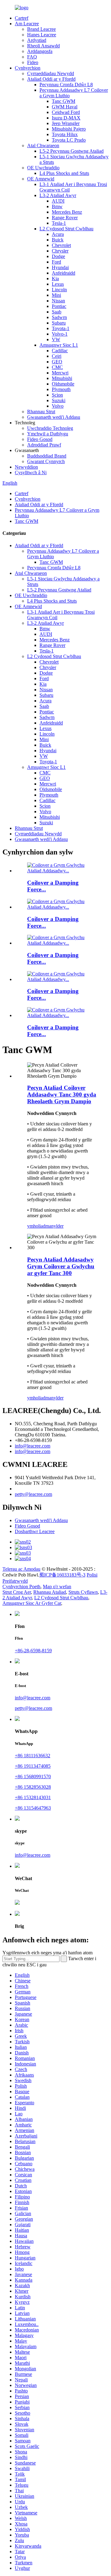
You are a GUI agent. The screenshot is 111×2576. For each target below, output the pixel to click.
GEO (57, 362)
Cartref (22, 18)
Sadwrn (59, 317)
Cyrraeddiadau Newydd (51, 73)
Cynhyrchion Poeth (21, 1587)
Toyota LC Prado (69, 140)
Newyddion (26, 467)
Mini (56, 295)
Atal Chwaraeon (43, 145)
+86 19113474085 (33, 1766)
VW (56, 339)
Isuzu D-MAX (66, 118)
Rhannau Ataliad (50, 1592)
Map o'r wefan (57, 1587)
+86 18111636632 (33, 1756)
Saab (57, 312)
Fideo (33, 62)
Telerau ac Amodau (21, 1569)
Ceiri (57, 356)
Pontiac (59, 306)
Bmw (57, 206)
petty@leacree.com (33, 1494)
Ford (56, 262)
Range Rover (65, 218)
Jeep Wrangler (66, 123)
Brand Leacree (41, 29)
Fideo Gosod (40, 439)
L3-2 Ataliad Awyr (58, 195)
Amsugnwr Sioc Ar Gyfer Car (32, 1603)
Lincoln (59, 290)
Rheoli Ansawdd (43, 46)
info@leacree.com (33, 1446)
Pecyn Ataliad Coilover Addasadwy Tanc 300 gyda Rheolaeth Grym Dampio (62, 1094)
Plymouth (61, 389)
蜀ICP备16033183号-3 (62, 1575)
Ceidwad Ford (66, 112)
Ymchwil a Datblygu (48, 434)
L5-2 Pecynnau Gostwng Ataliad (72, 151)
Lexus (58, 284)
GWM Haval (65, 107)
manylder (54, 1226)
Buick (58, 240)
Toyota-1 (61, 328)
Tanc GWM (64, 101)
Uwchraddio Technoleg (50, 428)
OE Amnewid (41, 179)
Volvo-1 (60, 334)
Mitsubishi (62, 378)
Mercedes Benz (67, 212)
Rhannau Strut (41, 412)
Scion (57, 395)
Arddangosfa (40, 51)
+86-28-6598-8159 (33, 1651)
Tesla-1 (59, 223)
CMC (57, 367)
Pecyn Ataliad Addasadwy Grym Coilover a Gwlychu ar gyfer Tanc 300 (61, 1266)
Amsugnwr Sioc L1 (59, 345)
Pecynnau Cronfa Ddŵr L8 (66, 85)
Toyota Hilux (65, 134)
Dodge (58, 256)
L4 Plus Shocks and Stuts (64, 173)
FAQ (32, 57)
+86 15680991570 (33, 1777)
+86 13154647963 (33, 1808)
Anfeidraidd (64, 273)
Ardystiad (37, 40)
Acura (58, 234)
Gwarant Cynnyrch (46, 461)
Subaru (59, 323)
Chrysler (60, 251)
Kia (55, 279)
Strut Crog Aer (17, 1592)
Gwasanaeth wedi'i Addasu (54, 417)
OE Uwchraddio (43, 168)
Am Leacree (27, 24)
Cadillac (60, 351)
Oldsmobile (63, 384)
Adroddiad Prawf (44, 445)
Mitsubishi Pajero (69, 129)
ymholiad (36, 1226)
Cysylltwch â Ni (31, 472)
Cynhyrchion (28, 68)
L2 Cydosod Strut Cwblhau (66, 229)
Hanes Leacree (42, 35)
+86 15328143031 (33, 1797)
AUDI (58, 201)
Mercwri (60, 373)
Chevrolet (61, 245)
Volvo (58, 406)
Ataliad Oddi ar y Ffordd (51, 79)
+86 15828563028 (33, 1787)
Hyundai (60, 267)
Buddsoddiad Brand (47, 456)
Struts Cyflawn (83, 1592)
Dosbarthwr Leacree (35, 1531)
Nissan (58, 301)
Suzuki (59, 400)
